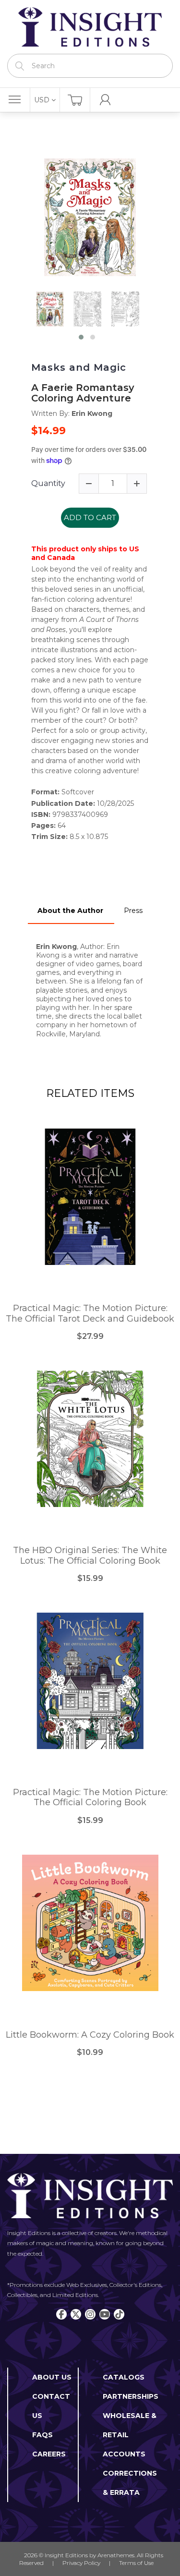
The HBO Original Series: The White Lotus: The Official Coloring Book (90, 1556)
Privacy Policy (81, 2563)
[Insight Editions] (90, 27)
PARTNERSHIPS (131, 2396)
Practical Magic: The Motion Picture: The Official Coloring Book (90, 1798)
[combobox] (90, 66)
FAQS (42, 2435)
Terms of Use (136, 2563)
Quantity (48, 483)
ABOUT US (52, 2377)
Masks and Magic (79, 367)
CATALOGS (124, 2377)
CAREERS (49, 2454)
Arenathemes (116, 2555)
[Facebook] (61, 2314)
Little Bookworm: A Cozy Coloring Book (90, 2035)
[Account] (105, 100)
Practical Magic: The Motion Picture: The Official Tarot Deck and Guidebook (90, 1314)
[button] (81, 337)
